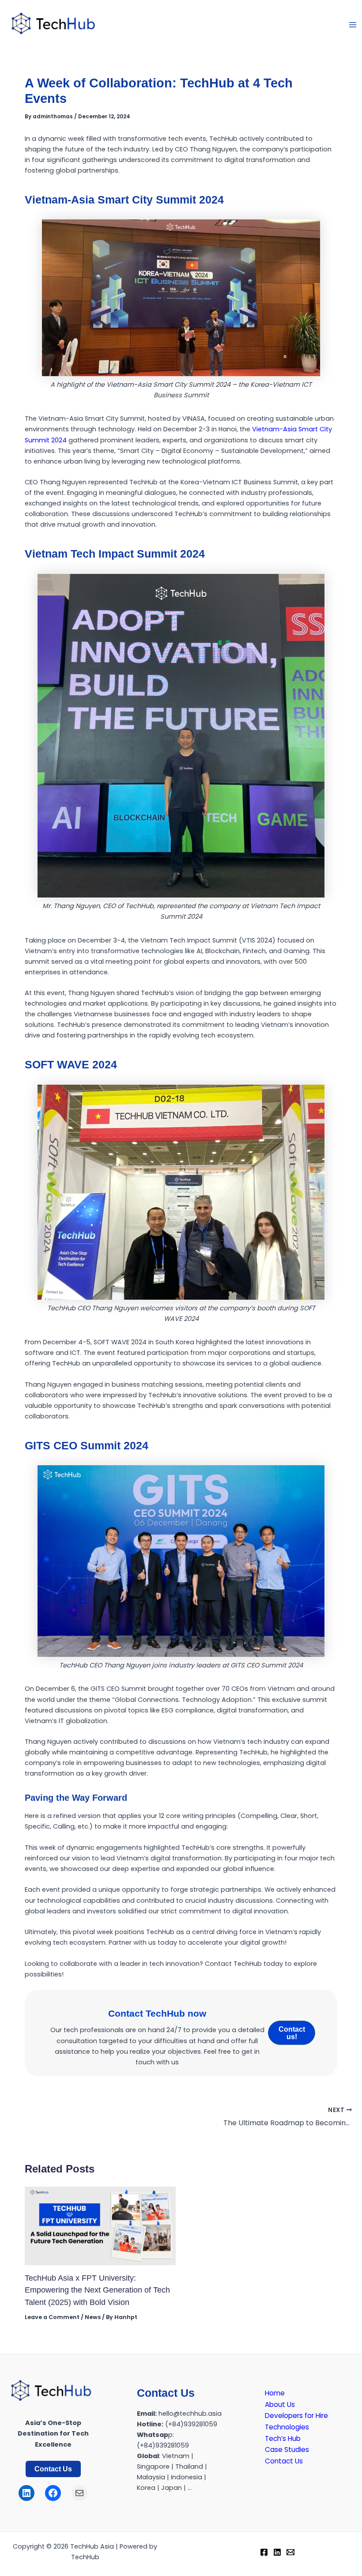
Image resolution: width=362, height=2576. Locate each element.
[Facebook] (264, 2552)
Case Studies (287, 2450)
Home (275, 2393)
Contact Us (53, 2469)
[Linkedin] (277, 2552)
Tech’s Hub (283, 2438)
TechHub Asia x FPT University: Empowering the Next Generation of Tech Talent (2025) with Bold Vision (97, 2290)
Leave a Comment (52, 2317)
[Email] (290, 2552)
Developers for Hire (296, 2416)
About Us (280, 2404)
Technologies (287, 2427)
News (93, 2317)
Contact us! (292, 2033)
